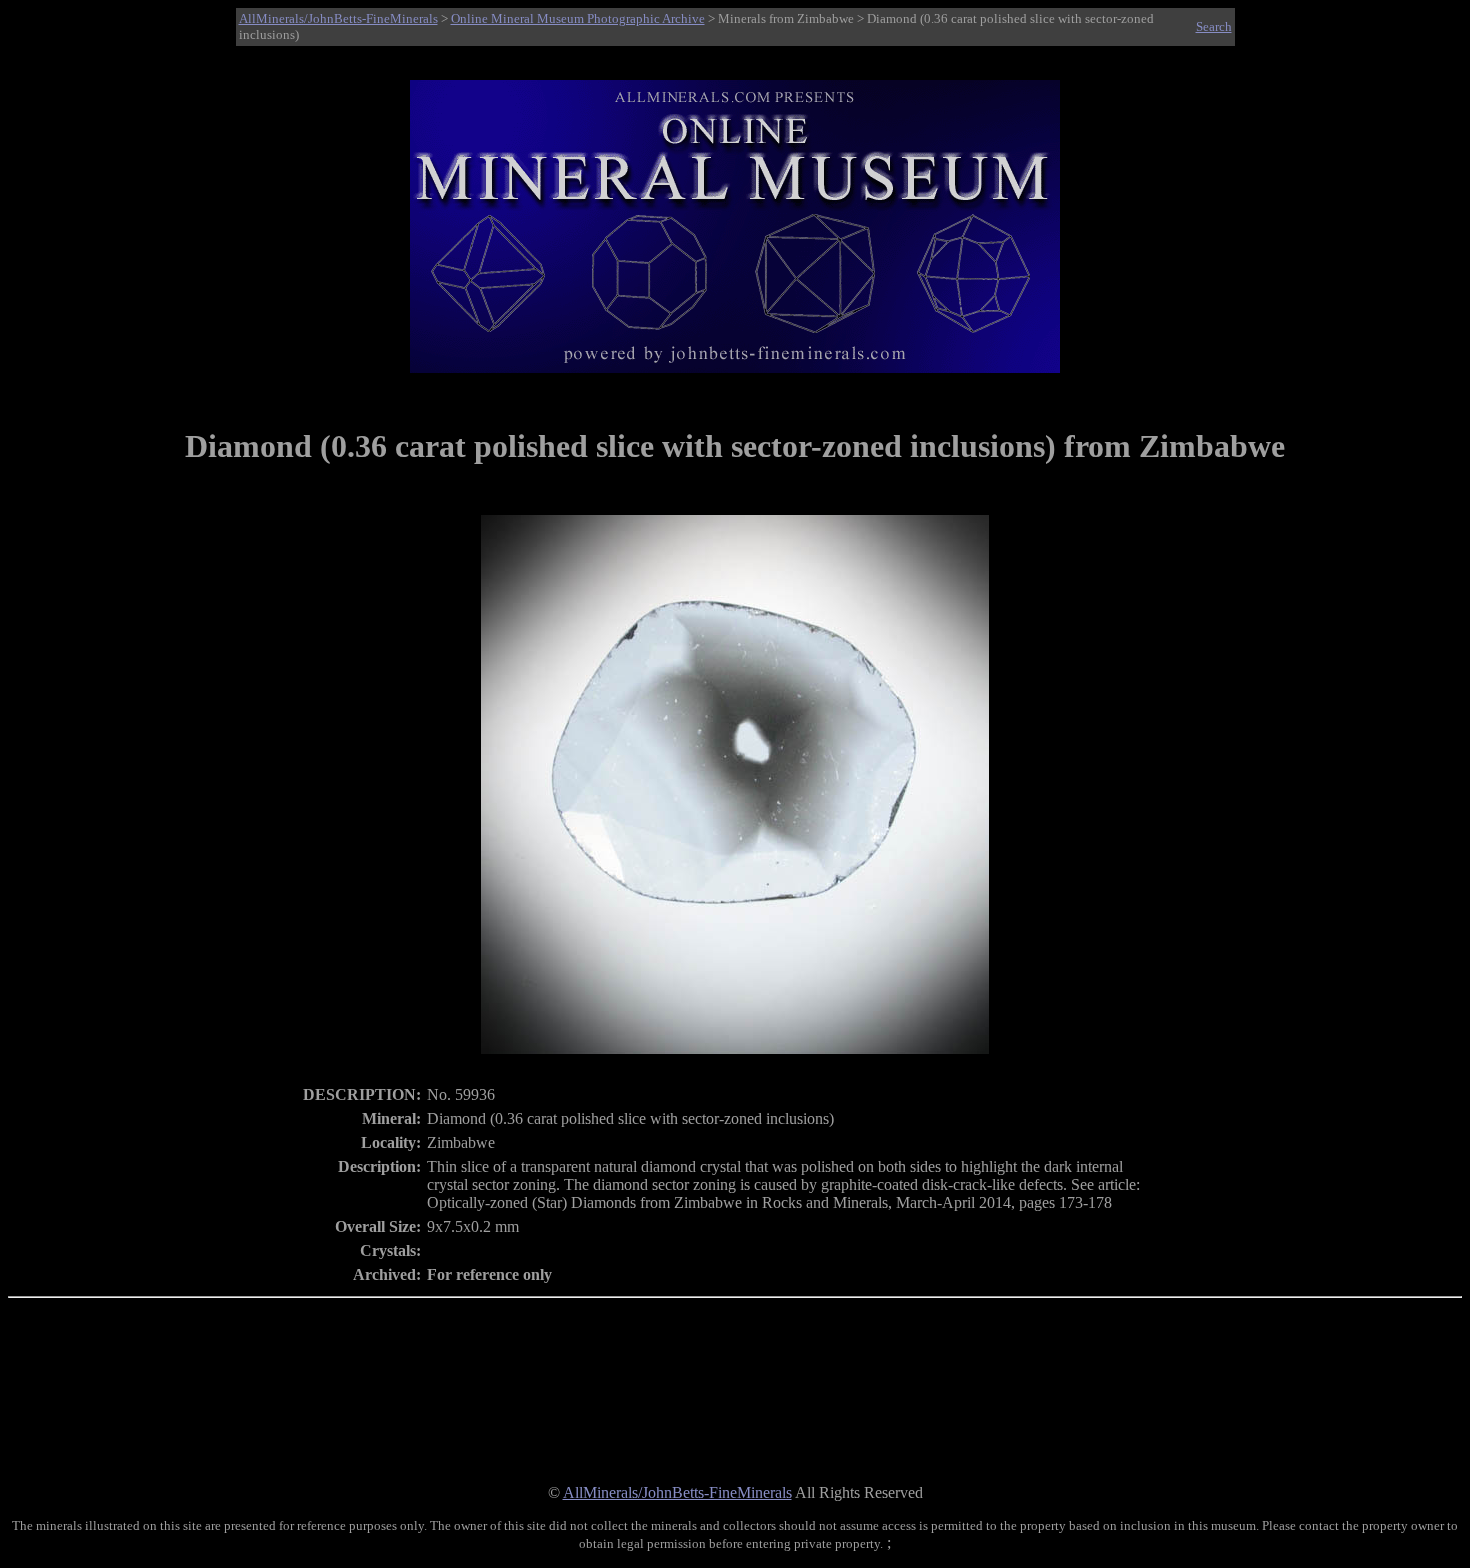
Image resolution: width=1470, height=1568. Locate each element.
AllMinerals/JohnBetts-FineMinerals (338, 18)
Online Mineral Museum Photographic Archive (578, 18)
